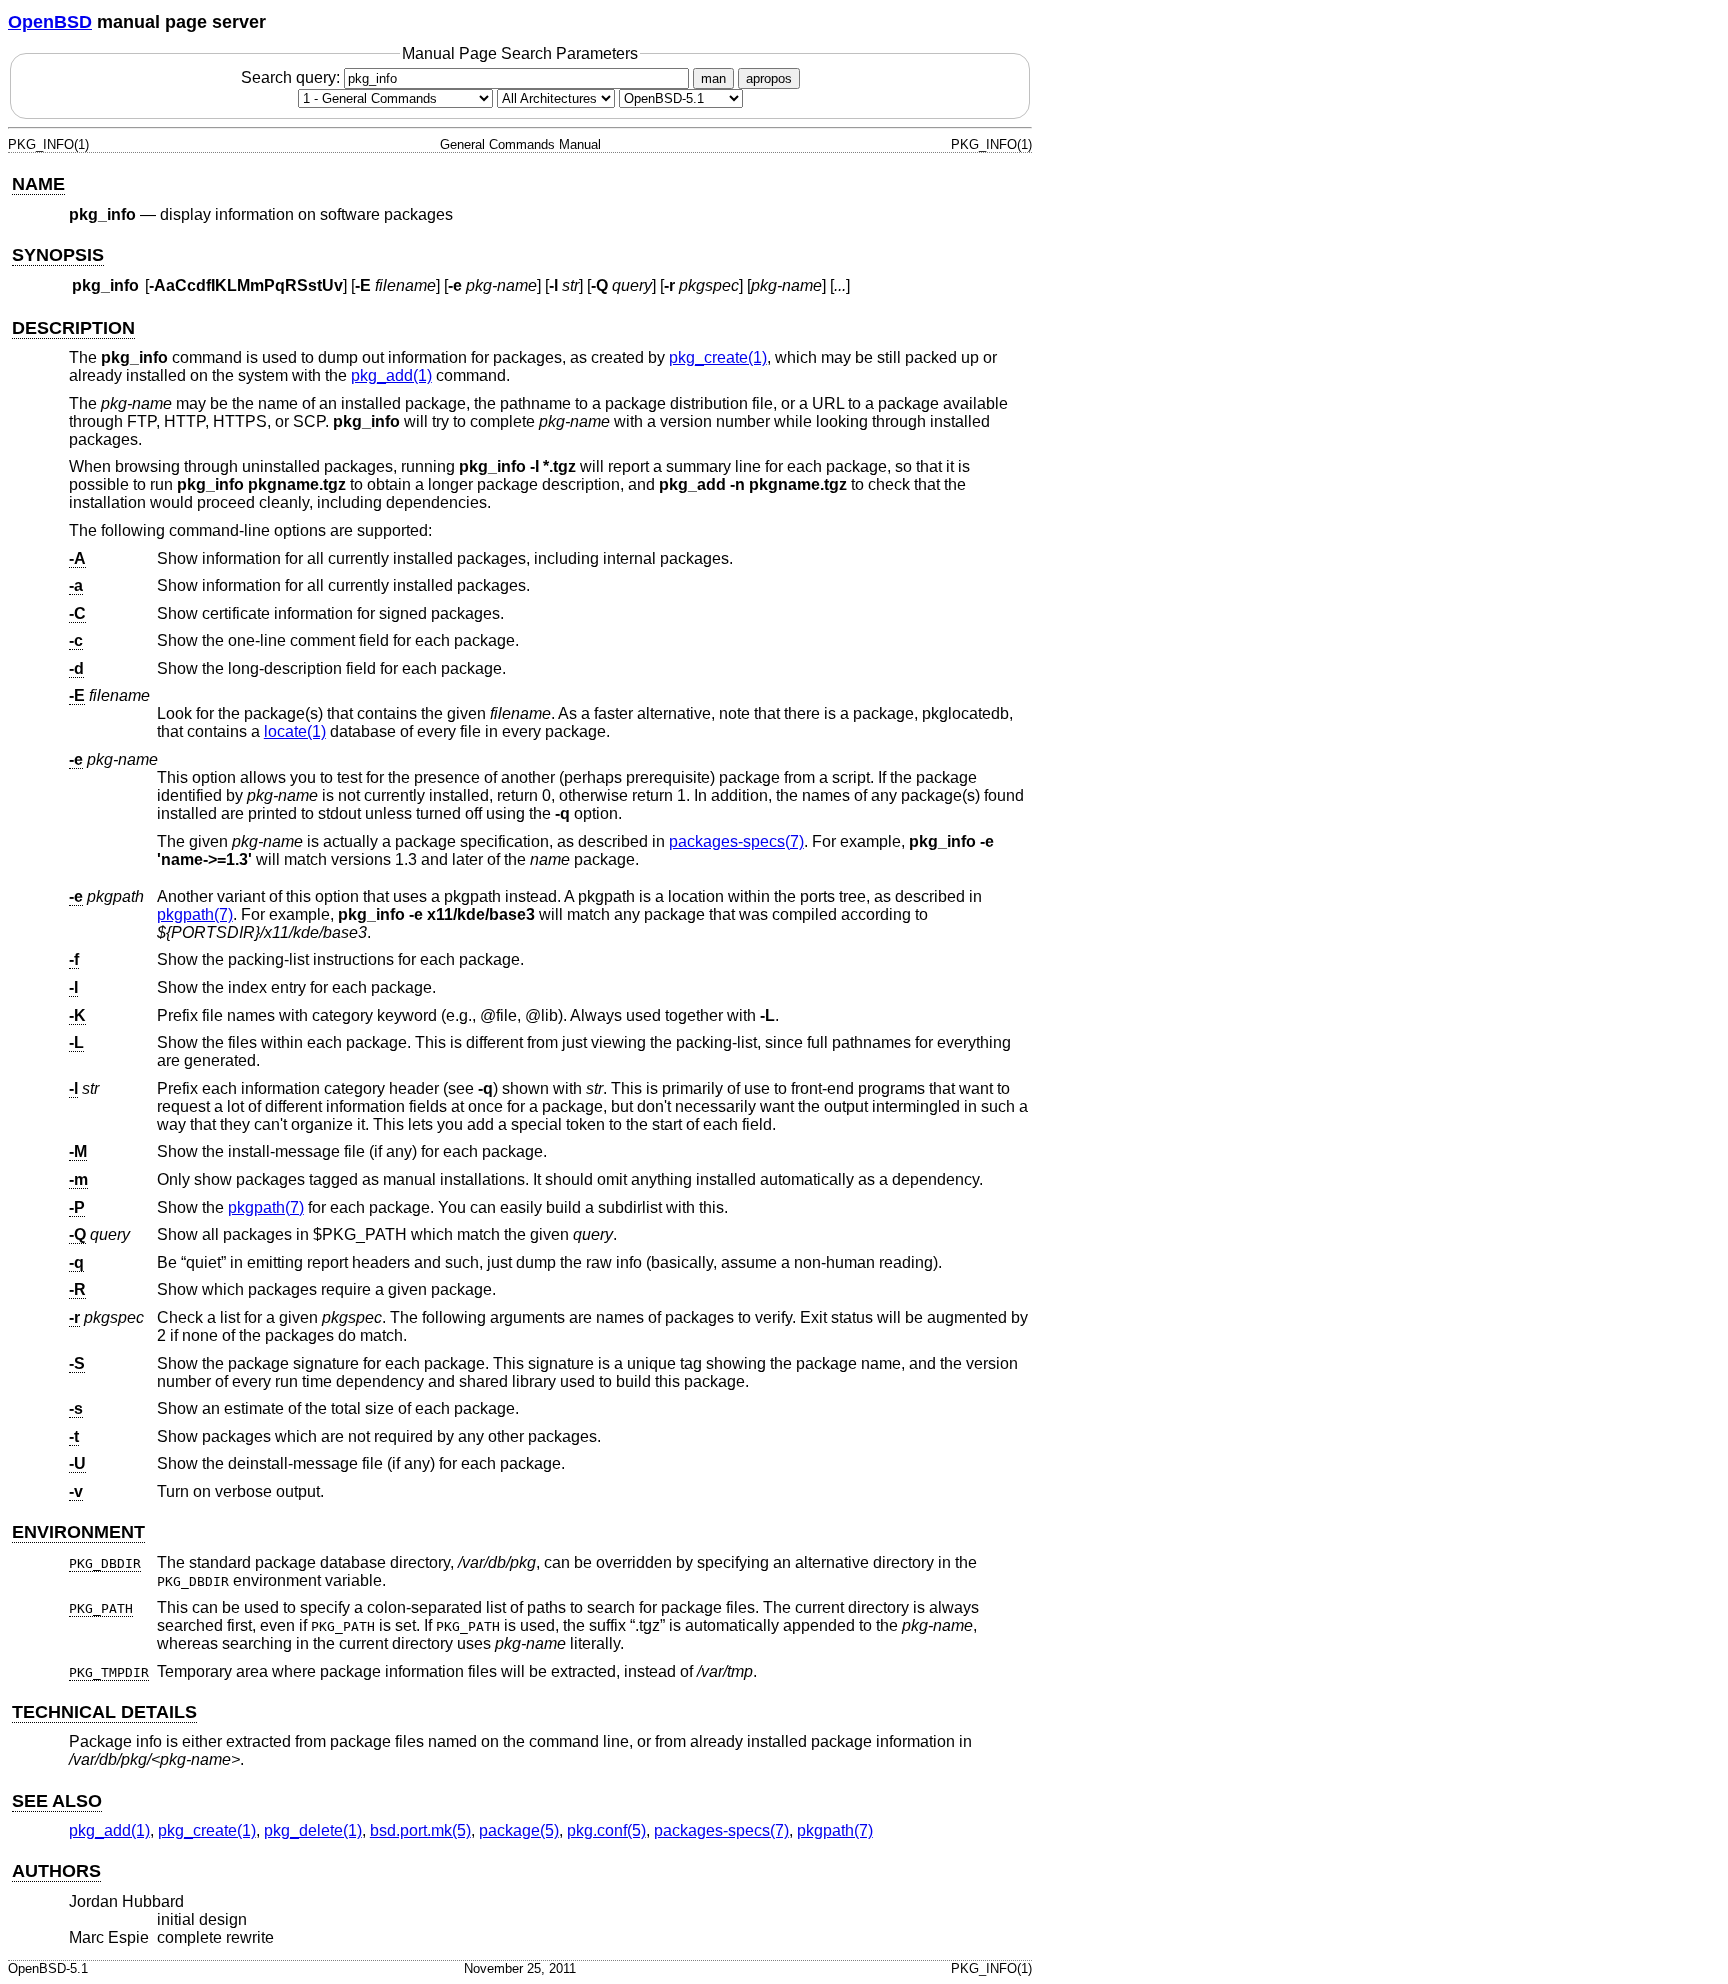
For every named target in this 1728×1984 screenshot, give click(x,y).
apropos (769, 78)
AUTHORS (56, 1871)
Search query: (292, 77)
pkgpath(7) (195, 914)
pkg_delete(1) (313, 1830)
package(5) (519, 1830)
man (713, 78)
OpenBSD (50, 22)
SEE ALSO (57, 1801)
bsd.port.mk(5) (420, 1830)
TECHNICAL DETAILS (104, 1712)
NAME (38, 184)
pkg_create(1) (718, 357)
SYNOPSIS (58, 255)
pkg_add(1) (391, 375)
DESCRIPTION (73, 328)
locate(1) (295, 731)
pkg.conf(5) (606, 1830)
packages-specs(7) (736, 841)
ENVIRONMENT (78, 1532)
